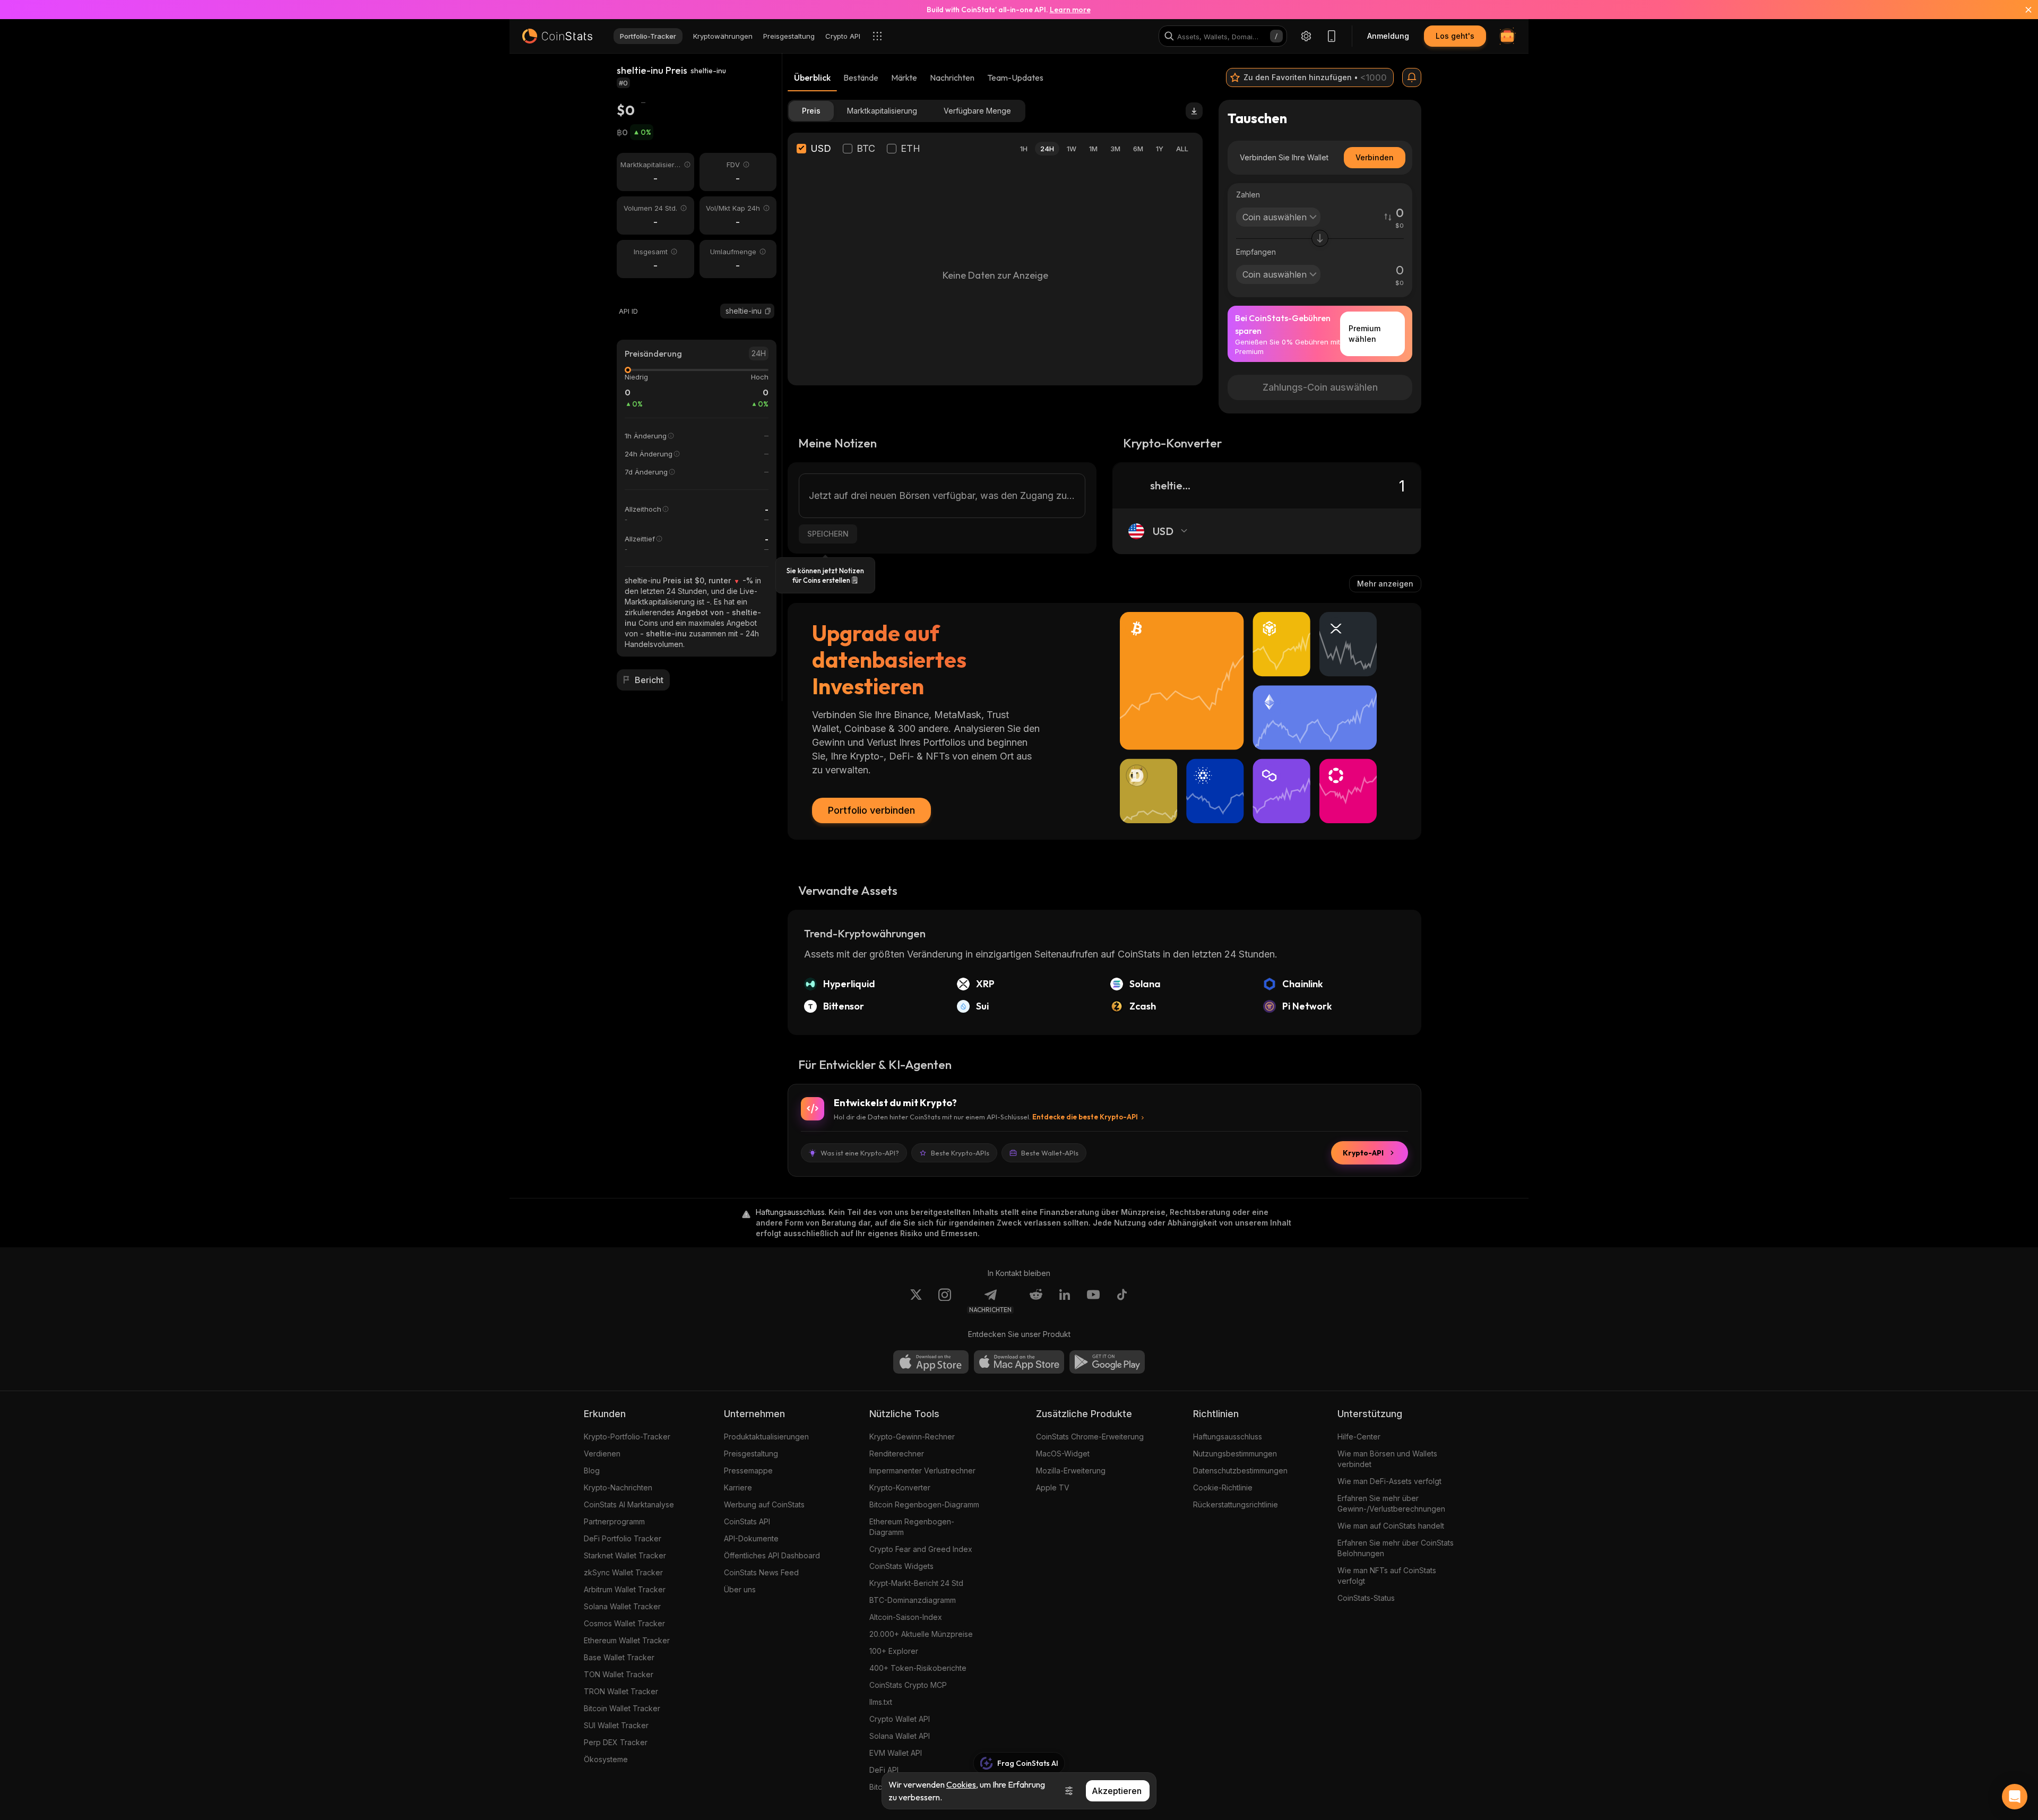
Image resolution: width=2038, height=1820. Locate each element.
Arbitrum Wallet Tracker (625, 1589)
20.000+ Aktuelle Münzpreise (921, 1634)
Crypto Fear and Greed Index (921, 1549)
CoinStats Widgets (901, 1566)
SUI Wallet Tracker (616, 1725)
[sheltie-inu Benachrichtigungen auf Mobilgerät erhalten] (1412, 77)
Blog (592, 1470)
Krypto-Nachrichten (618, 1487)
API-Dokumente (751, 1538)
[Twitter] (916, 1301)
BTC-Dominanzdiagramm (913, 1600)
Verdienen (602, 1454)
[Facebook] (1122, 1301)
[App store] (931, 1362)
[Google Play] (1107, 1362)
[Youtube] (1093, 1301)
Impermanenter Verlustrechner (922, 1470)
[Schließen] (2022, 10)
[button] (768, 311)
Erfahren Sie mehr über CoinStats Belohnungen (1396, 1548)
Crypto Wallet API (900, 1719)
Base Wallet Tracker (619, 1657)
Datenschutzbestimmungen (1240, 1470)
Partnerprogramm (614, 1521)
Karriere (738, 1487)
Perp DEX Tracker (616, 1742)
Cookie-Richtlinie (1223, 1487)
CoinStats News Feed (761, 1572)
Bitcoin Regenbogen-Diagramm (924, 1504)
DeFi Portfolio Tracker (623, 1538)
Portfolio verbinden (871, 810)
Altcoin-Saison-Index (906, 1617)
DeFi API (884, 1770)
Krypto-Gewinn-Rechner (912, 1437)
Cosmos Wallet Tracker (624, 1623)
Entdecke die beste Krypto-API (1085, 1117)
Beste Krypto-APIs (960, 1153)
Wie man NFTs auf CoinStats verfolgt (1387, 1576)
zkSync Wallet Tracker (623, 1572)
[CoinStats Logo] (557, 36)
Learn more (1070, 10)
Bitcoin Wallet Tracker (622, 1708)
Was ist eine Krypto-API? (860, 1153)
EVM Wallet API (896, 1753)
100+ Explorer (894, 1651)
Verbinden (1375, 157)
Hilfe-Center (1359, 1437)
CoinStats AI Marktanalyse (629, 1504)
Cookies (961, 1784)
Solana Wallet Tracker (622, 1606)
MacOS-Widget (1063, 1454)
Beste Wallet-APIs (1050, 1153)
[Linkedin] (1065, 1301)
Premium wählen (1365, 334)
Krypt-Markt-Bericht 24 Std (916, 1583)
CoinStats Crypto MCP (908, 1685)
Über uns (740, 1589)
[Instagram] (945, 1301)
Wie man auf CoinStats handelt (1391, 1526)
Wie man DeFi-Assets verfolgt (1389, 1481)
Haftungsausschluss (1228, 1437)
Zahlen (1248, 195)
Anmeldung (1388, 36)
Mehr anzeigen (1385, 584)
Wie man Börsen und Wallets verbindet (1387, 1459)
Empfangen (1256, 252)
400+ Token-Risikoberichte (918, 1668)
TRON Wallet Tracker (621, 1691)
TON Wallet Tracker (619, 1674)
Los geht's (1455, 36)
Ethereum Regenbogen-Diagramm (912, 1527)
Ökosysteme (606, 1759)
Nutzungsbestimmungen (1235, 1454)
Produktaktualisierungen (766, 1437)
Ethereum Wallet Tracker (627, 1640)
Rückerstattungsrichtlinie (1236, 1504)
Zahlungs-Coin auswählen (1320, 387)
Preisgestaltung (751, 1454)
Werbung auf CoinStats (764, 1504)
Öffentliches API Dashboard (772, 1555)
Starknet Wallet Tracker (625, 1555)
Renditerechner (897, 1454)
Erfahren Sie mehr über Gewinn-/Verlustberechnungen (1391, 1503)
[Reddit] (1036, 1301)
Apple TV (1053, 1487)
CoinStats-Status (1366, 1598)
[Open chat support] (2015, 1797)
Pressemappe (748, 1470)
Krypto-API (1363, 1153)
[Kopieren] (768, 311)
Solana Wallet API (900, 1736)
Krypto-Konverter (900, 1487)
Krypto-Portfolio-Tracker (627, 1437)
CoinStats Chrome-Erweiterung (1090, 1437)
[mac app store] (1019, 1362)
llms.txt (881, 1702)
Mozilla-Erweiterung (1071, 1470)
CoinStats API (747, 1521)
